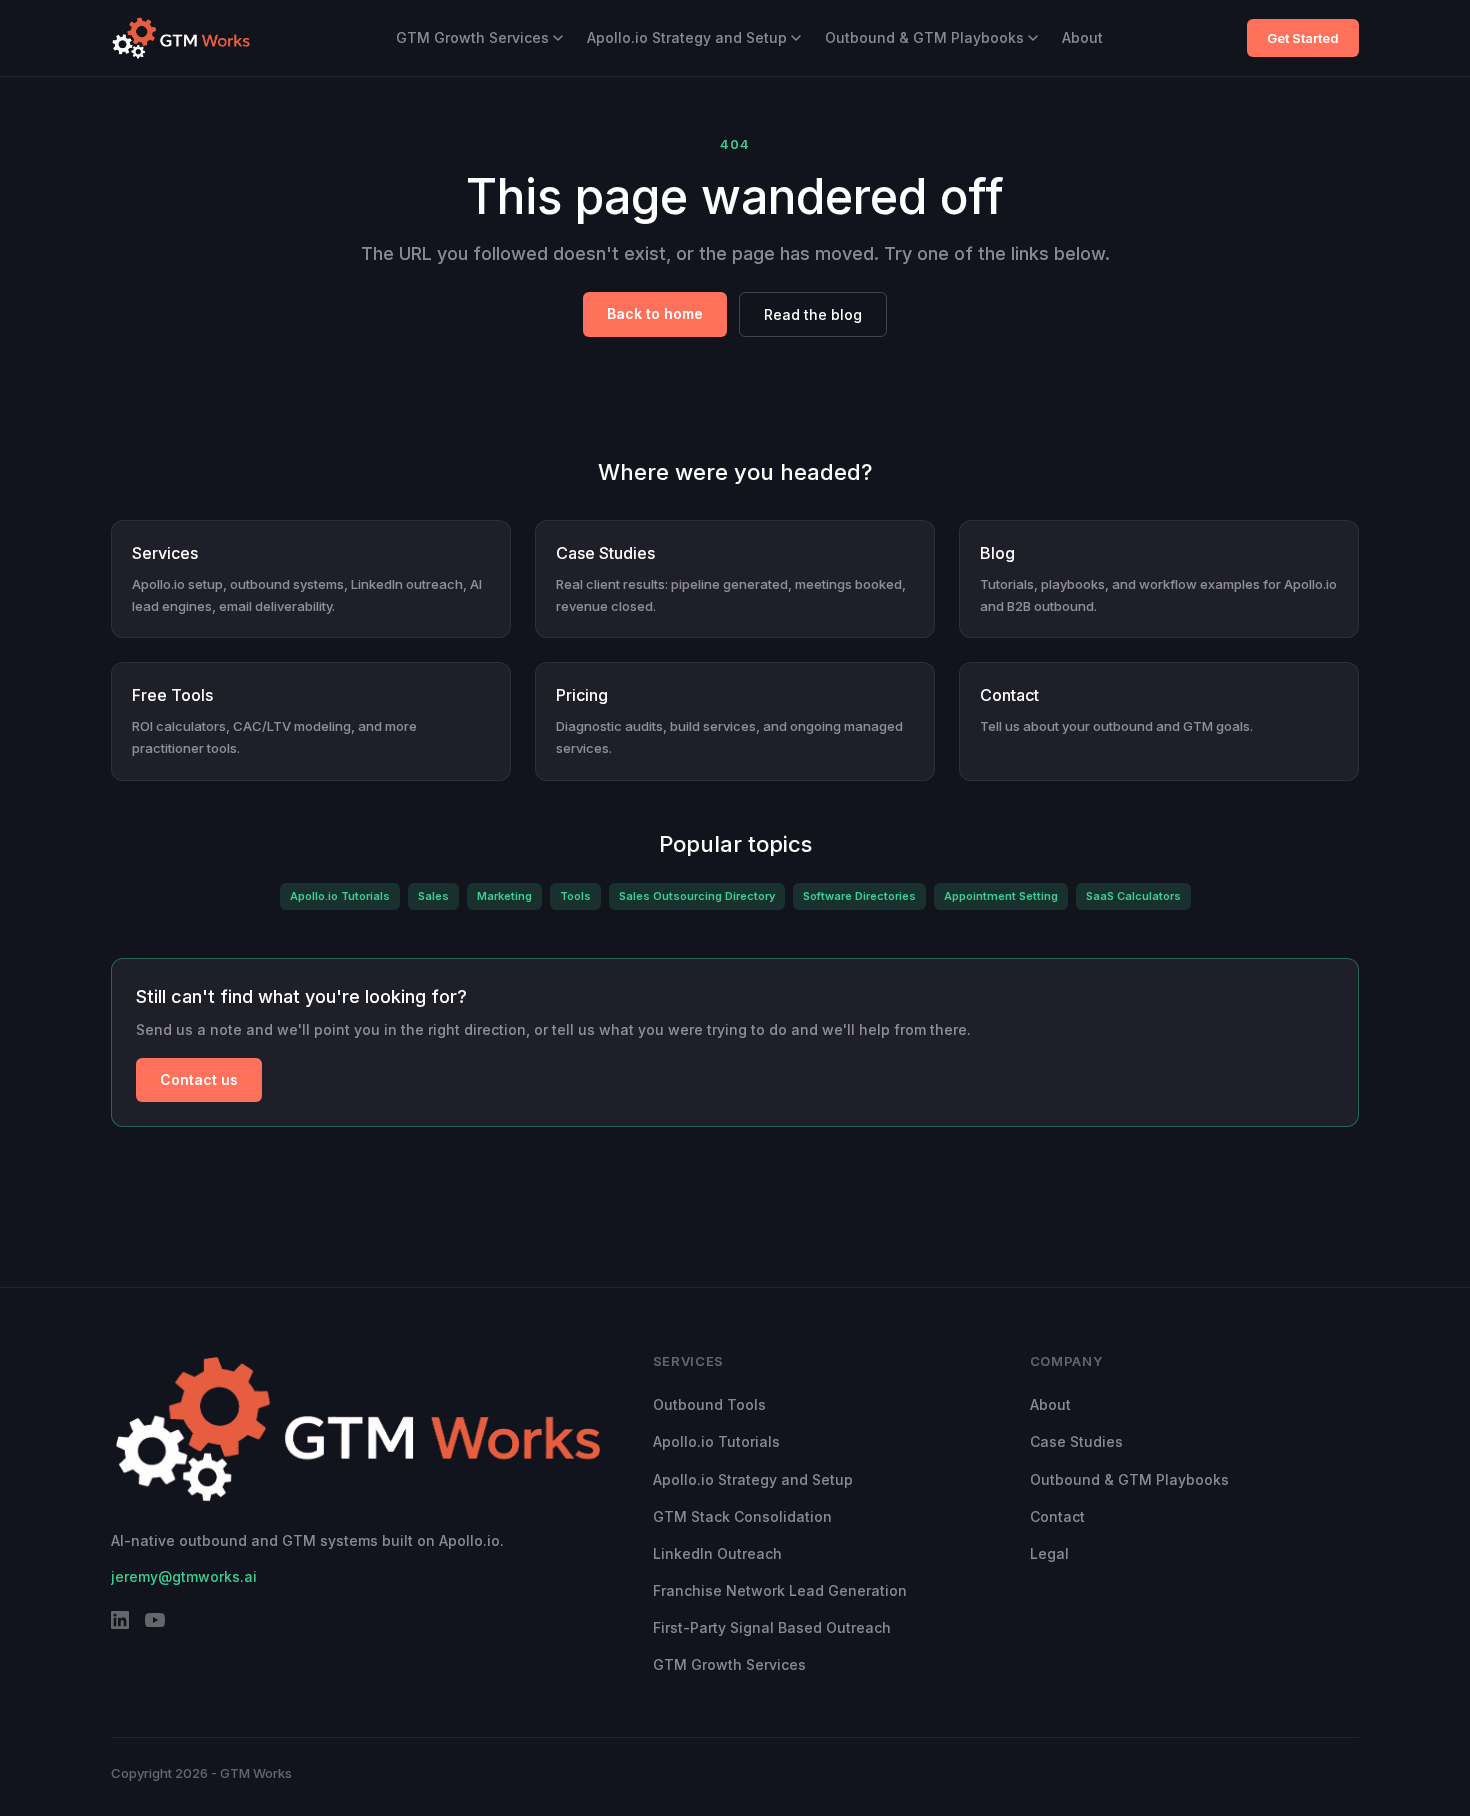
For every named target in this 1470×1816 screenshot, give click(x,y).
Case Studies (1076, 1441)
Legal (1049, 1553)
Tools (575, 896)
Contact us (199, 1079)
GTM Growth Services (472, 37)
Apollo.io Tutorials (340, 896)
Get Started (1303, 38)
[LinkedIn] (120, 1624)
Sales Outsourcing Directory (697, 896)
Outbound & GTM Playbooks (924, 37)
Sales (433, 896)
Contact (1057, 1516)
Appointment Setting (1001, 896)
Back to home (655, 313)
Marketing (504, 896)
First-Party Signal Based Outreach (772, 1627)
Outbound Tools (709, 1404)
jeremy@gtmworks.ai (184, 1576)
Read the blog (813, 314)
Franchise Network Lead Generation (780, 1590)
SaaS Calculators (1133, 896)
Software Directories (859, 896)
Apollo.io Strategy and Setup (687, 37)
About (1082, 37)
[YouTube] (155, 1624)
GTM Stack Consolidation (742, 1516)
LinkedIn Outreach (717, 1553)
